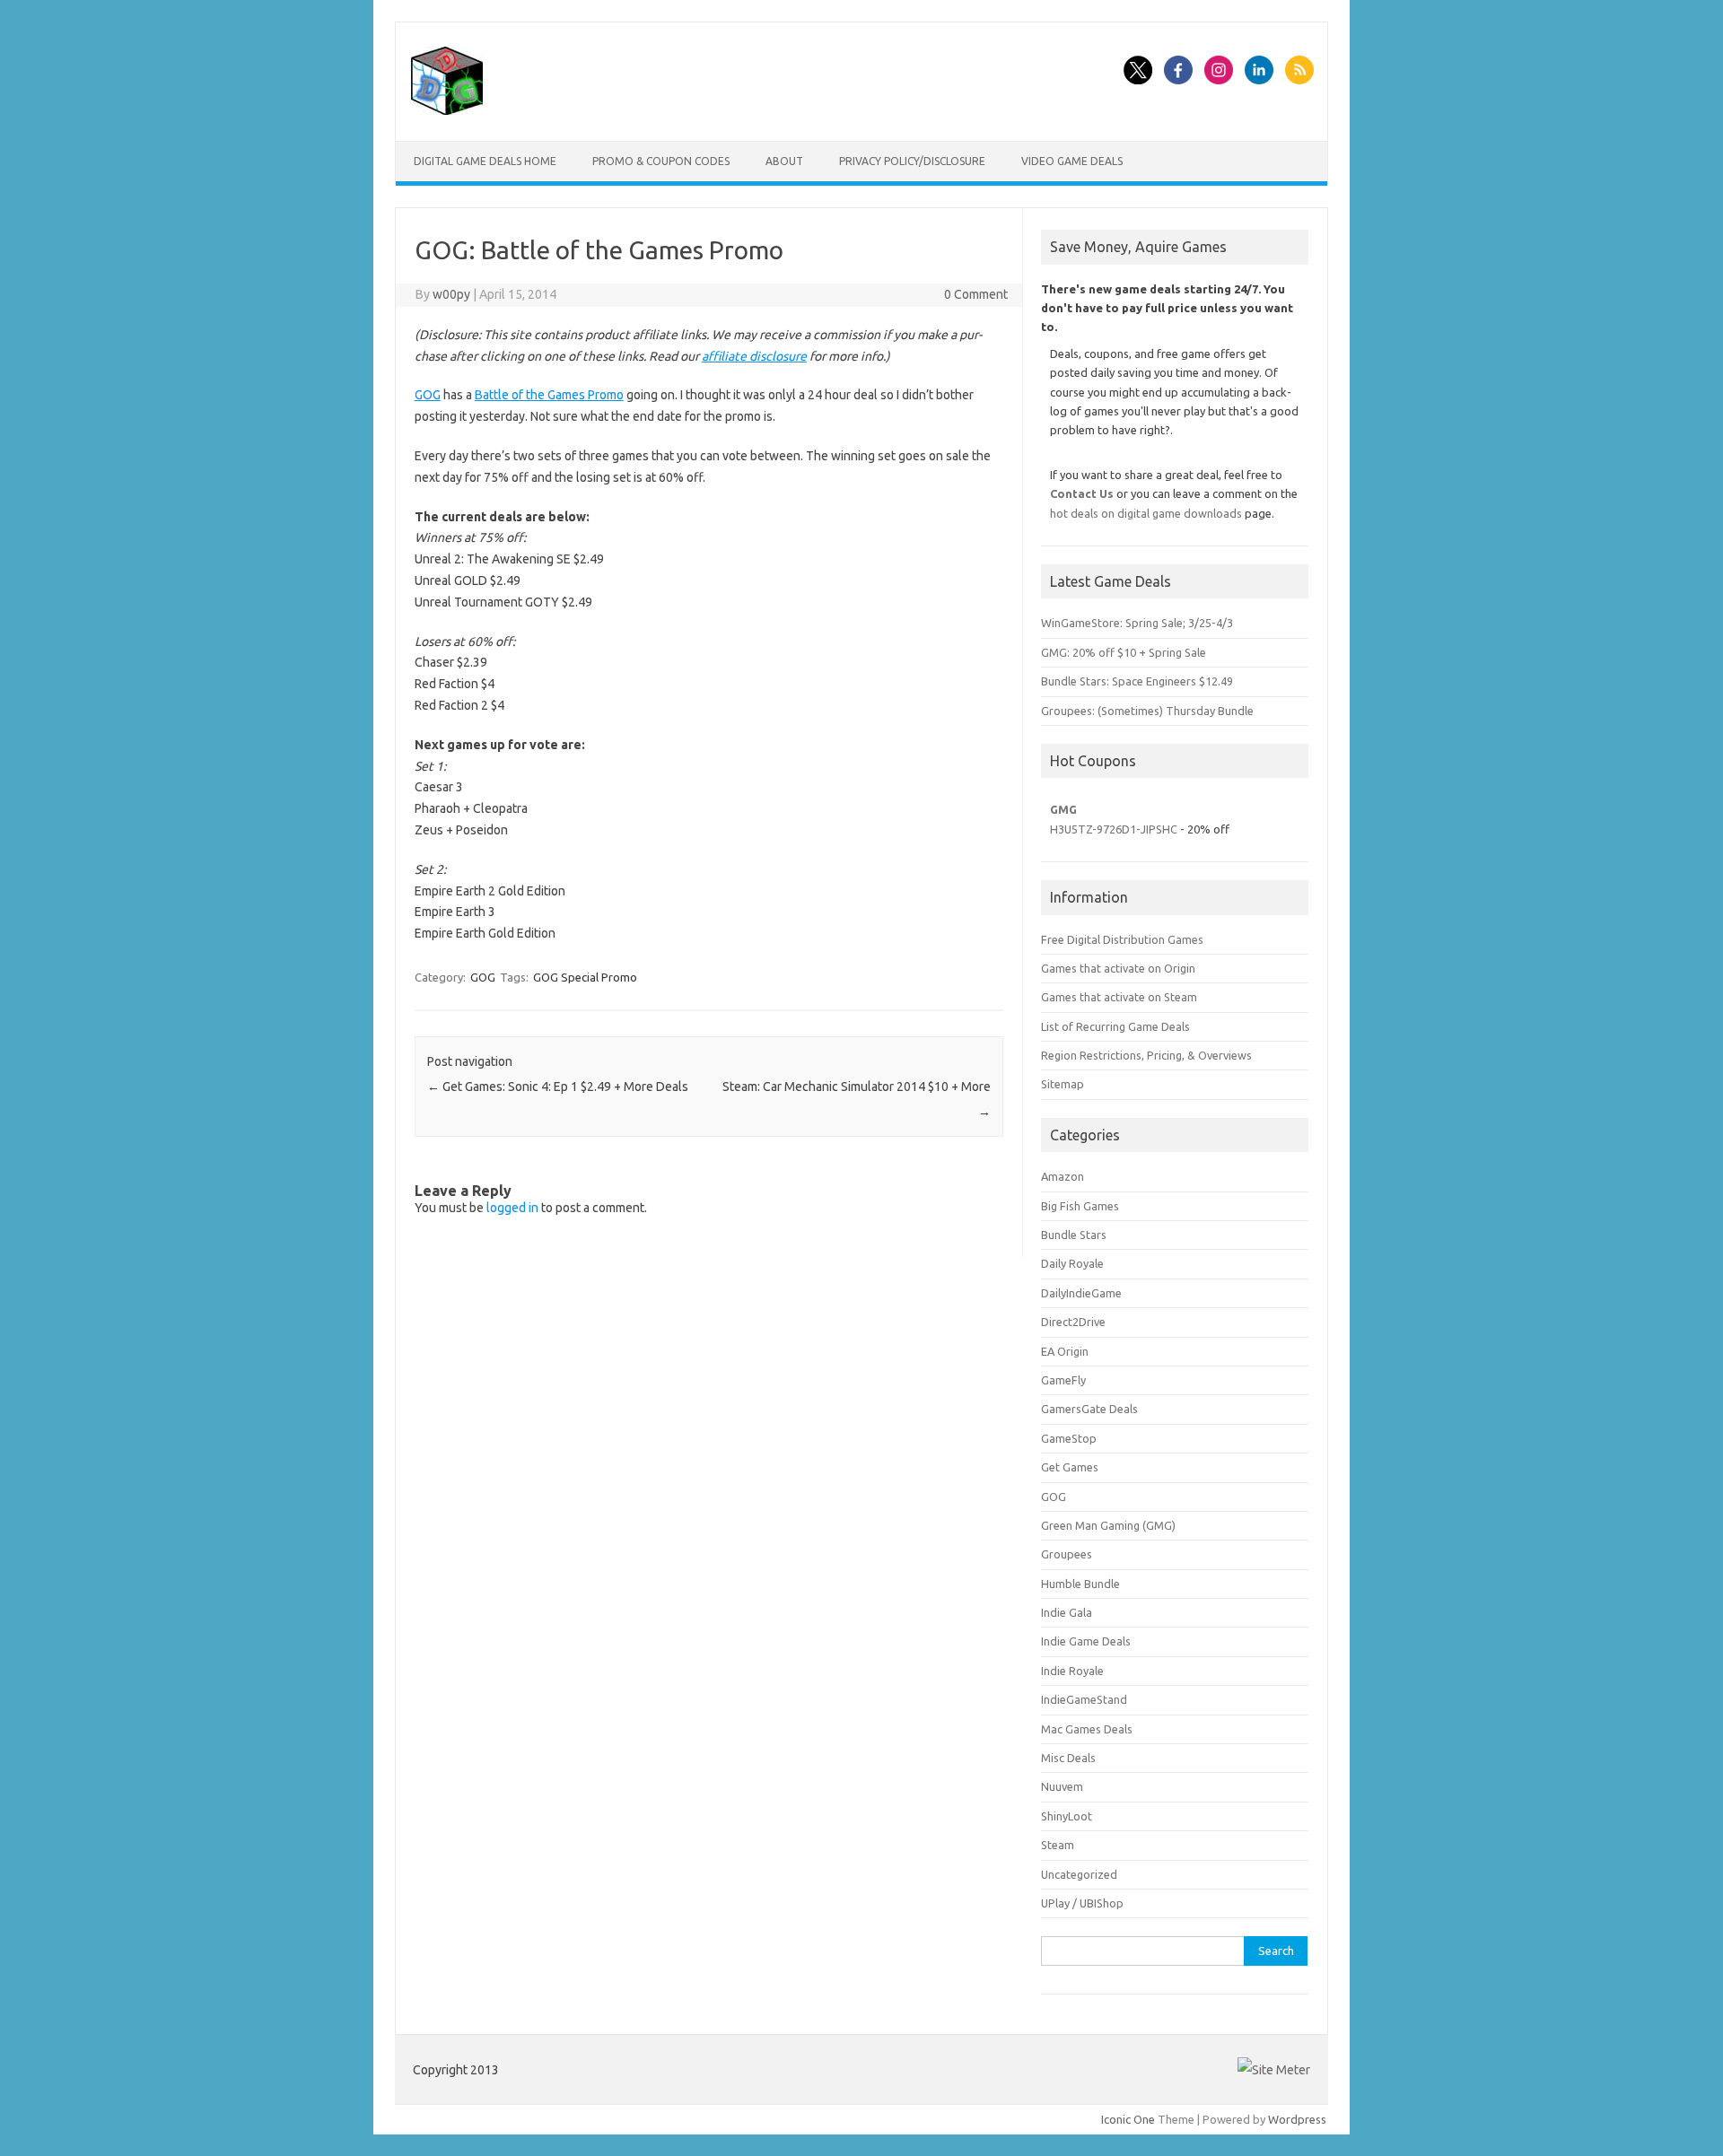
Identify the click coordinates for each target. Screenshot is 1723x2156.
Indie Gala (1067, 1612)
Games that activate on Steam (1119, 997)
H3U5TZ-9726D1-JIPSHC (1114, 829)
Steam (1058, 1845)
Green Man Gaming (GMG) (1108, 1525)
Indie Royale (1072, 1671)
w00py (451, 294)
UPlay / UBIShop (1082, 1903)
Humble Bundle (1080, 1584)
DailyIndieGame (1081, 1293)
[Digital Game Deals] (447, 110)
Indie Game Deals (1086, 1641)
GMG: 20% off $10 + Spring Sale (1124, 652)
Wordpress (1297, 2119)
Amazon (1063, 1176)
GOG (428, 395)
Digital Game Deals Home (485, 161)
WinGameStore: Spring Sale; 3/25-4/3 (1137, 623)
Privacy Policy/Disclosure (912, 161)
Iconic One (1128, 2119)
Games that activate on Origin (1118, 968)
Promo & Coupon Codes (661, 161)
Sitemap (1063, 1084)
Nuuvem (1062, 1786)
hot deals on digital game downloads (1146, 513)
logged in (512, 1208)
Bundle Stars (1074, 1235)
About (784, 161)
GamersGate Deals (1089, 1409)
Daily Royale (1072, 1263)
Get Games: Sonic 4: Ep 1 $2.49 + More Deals (558, 1087)
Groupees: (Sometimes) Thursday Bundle (1147, 711)
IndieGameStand (1084, 1699)
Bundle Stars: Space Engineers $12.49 (1137, 681)
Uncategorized (1079, 1874)
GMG (1063, 809)
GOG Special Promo (585, 977)
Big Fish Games (1080, 1206)
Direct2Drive (1073, 1322)
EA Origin (1065, 1351)
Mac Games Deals (1087, 1729)
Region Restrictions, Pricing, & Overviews (1146, 1055)
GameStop (1069, 1438)
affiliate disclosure (754, 356)
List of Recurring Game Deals (1115, 1026)
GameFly (1063, 1380)
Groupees (1067, 1554)
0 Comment (976, 294)
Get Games (1070, 1467)
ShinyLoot (1067, 1816)
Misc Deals (1068, 1758)
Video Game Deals (1072, 161)
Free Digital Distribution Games (1122, 939)
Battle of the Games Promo (549, 395)
